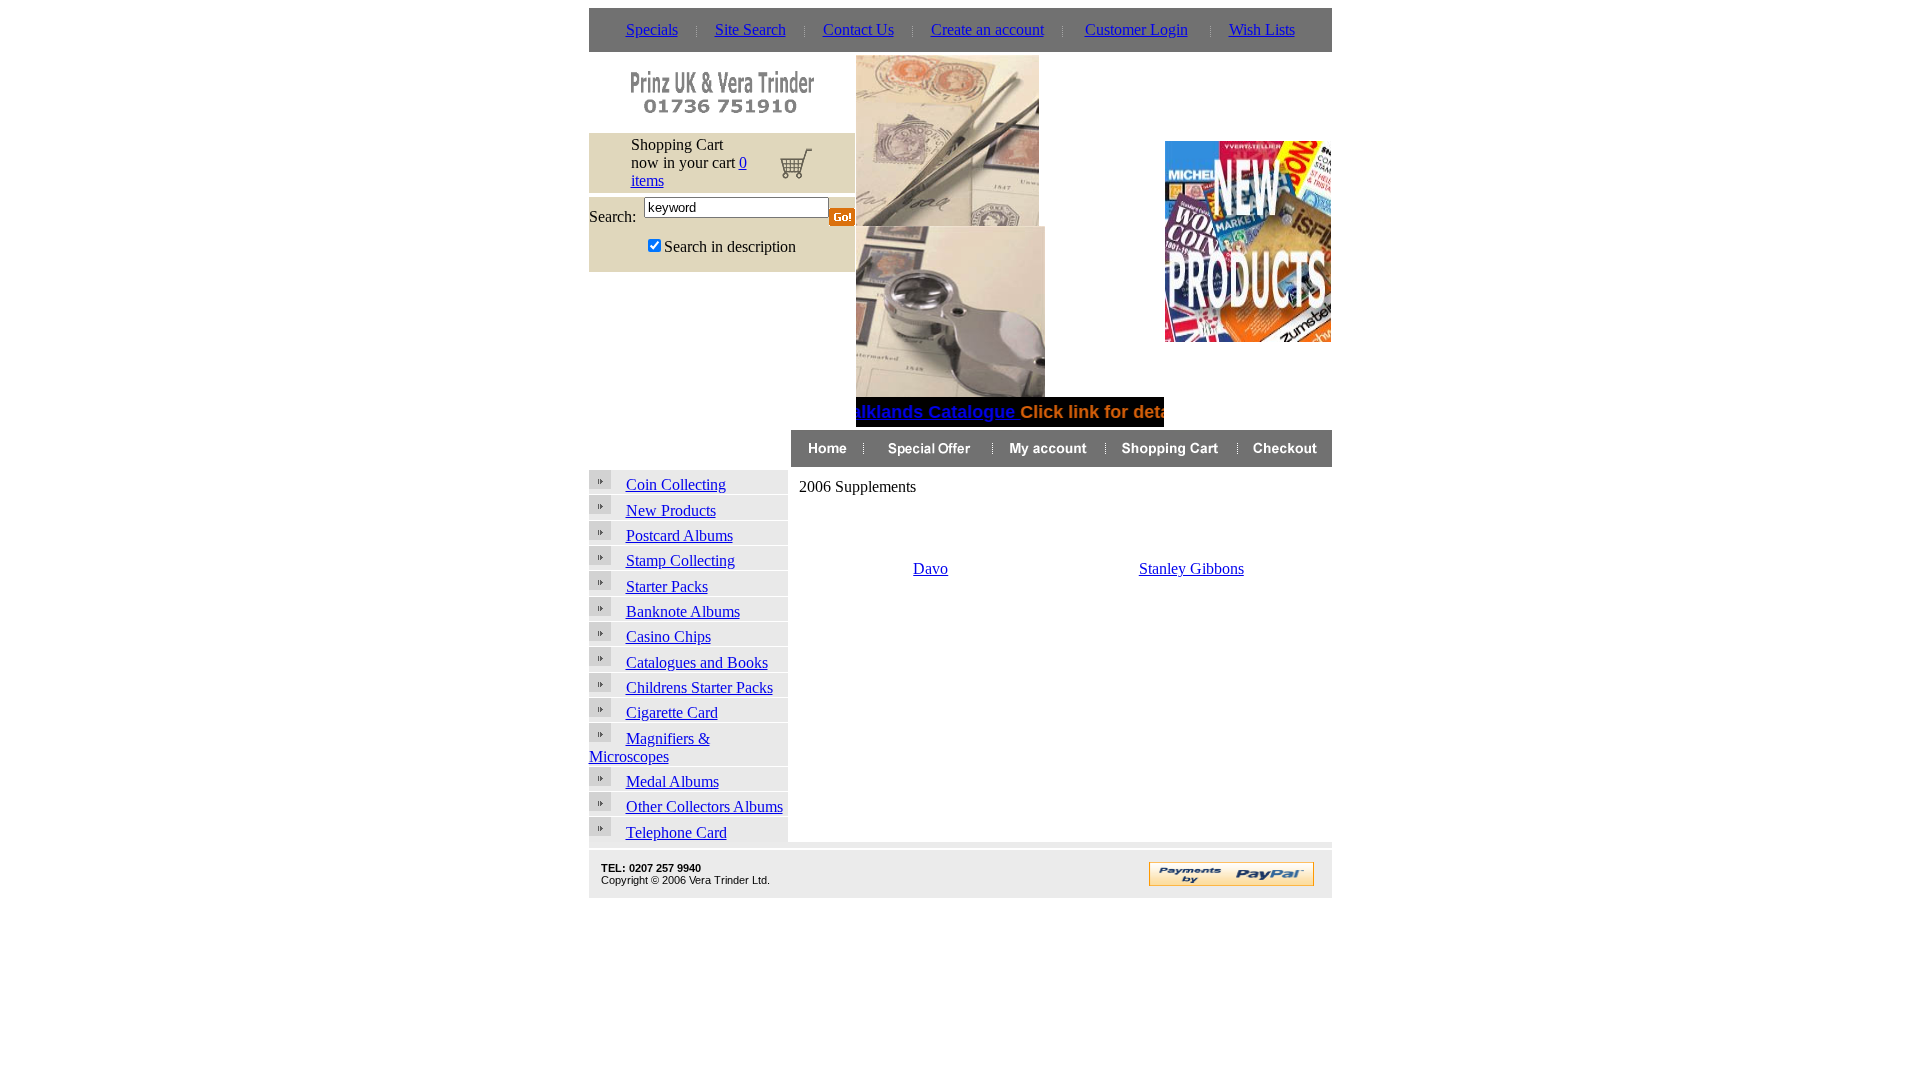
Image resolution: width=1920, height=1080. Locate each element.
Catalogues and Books (697, 662)
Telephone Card (676, 832)
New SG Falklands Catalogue (888, 412)
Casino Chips (668, 636)
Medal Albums (672, 781)
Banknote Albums (683, 611)
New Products (671, 510)
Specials (652, 29)
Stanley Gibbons (1191, 568)
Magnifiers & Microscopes (649, 747)
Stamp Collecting (680, 560)
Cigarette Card (672, 712)
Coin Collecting (676, 484)
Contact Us (858, 29)
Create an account (987, 29)
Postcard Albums (679, 535)
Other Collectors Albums (704, 806)
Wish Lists (1262, 29)
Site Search (750, 29)
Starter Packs (667, 586)
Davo (930, 568)
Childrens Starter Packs (699, 687)
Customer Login (1136, 29)
